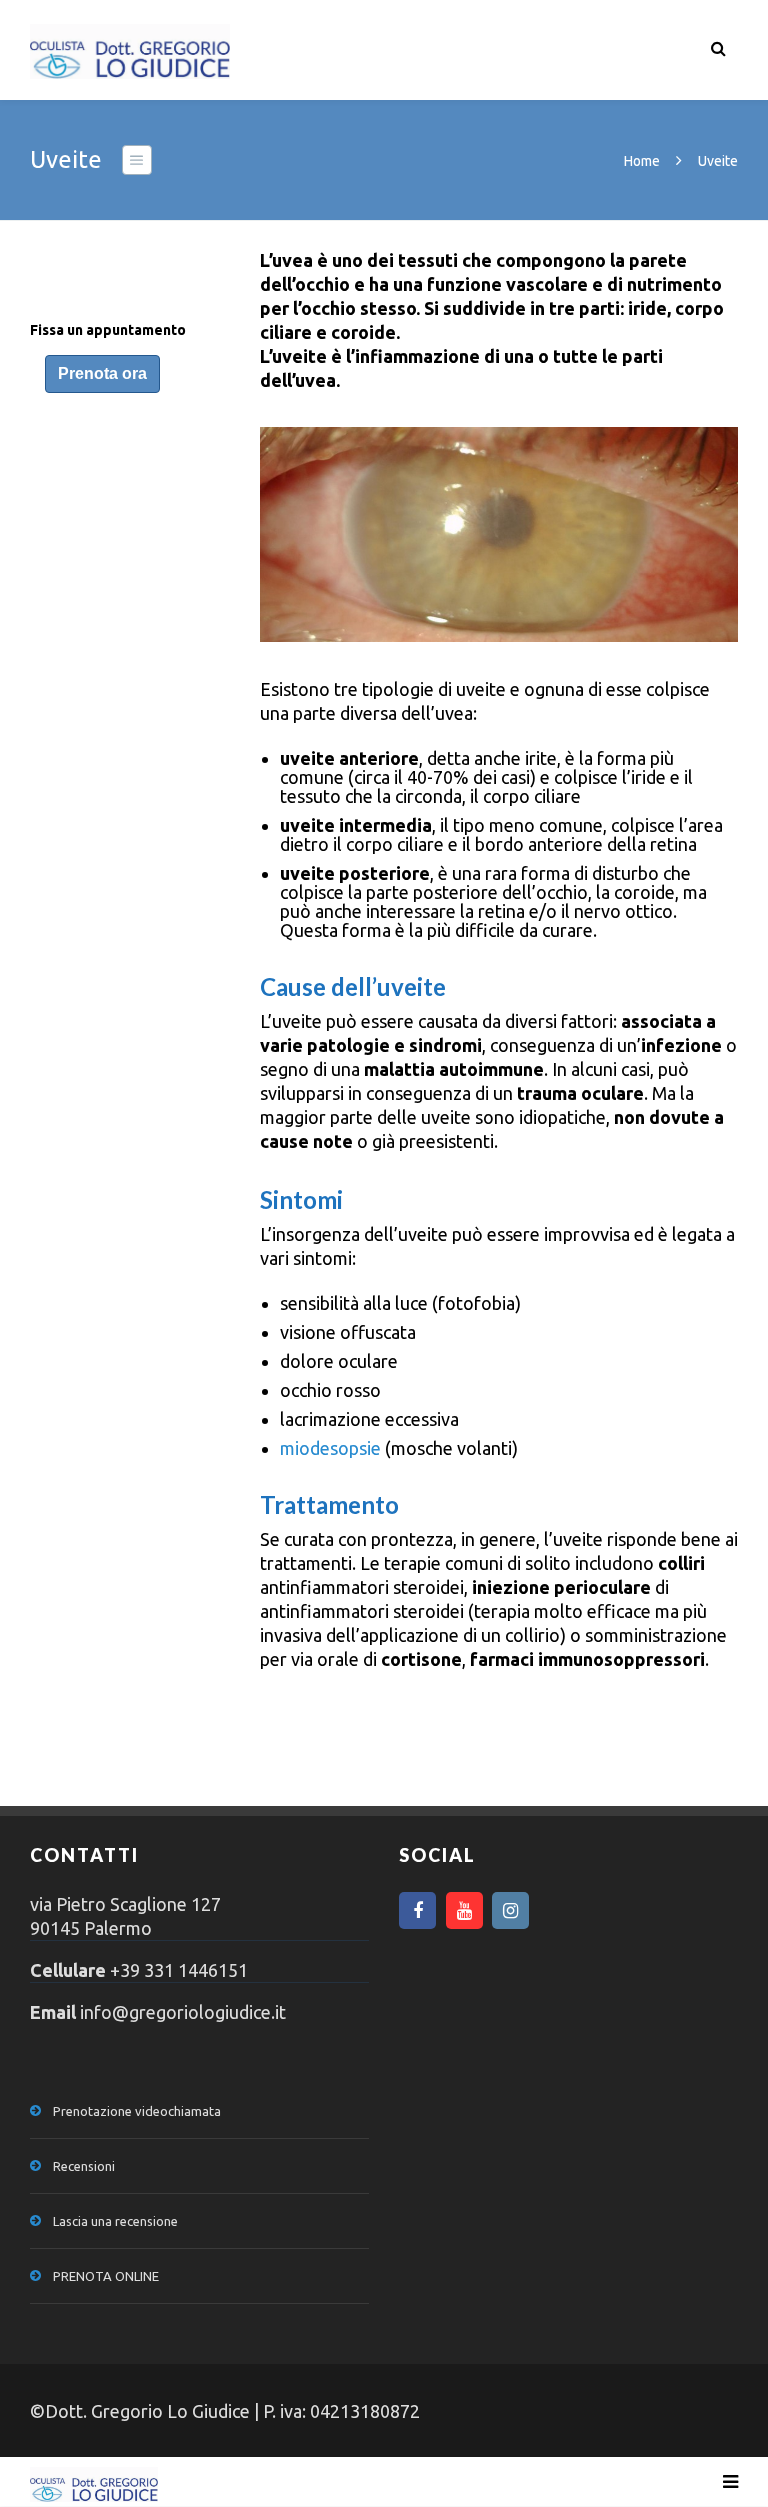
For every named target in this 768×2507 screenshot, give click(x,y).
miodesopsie (330, 1448)
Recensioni (84, 2166)
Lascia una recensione (115, 2221)
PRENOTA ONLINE (106, 2276)
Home (642, 161)
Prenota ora (102, 373)
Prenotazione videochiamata (137, 2111)
